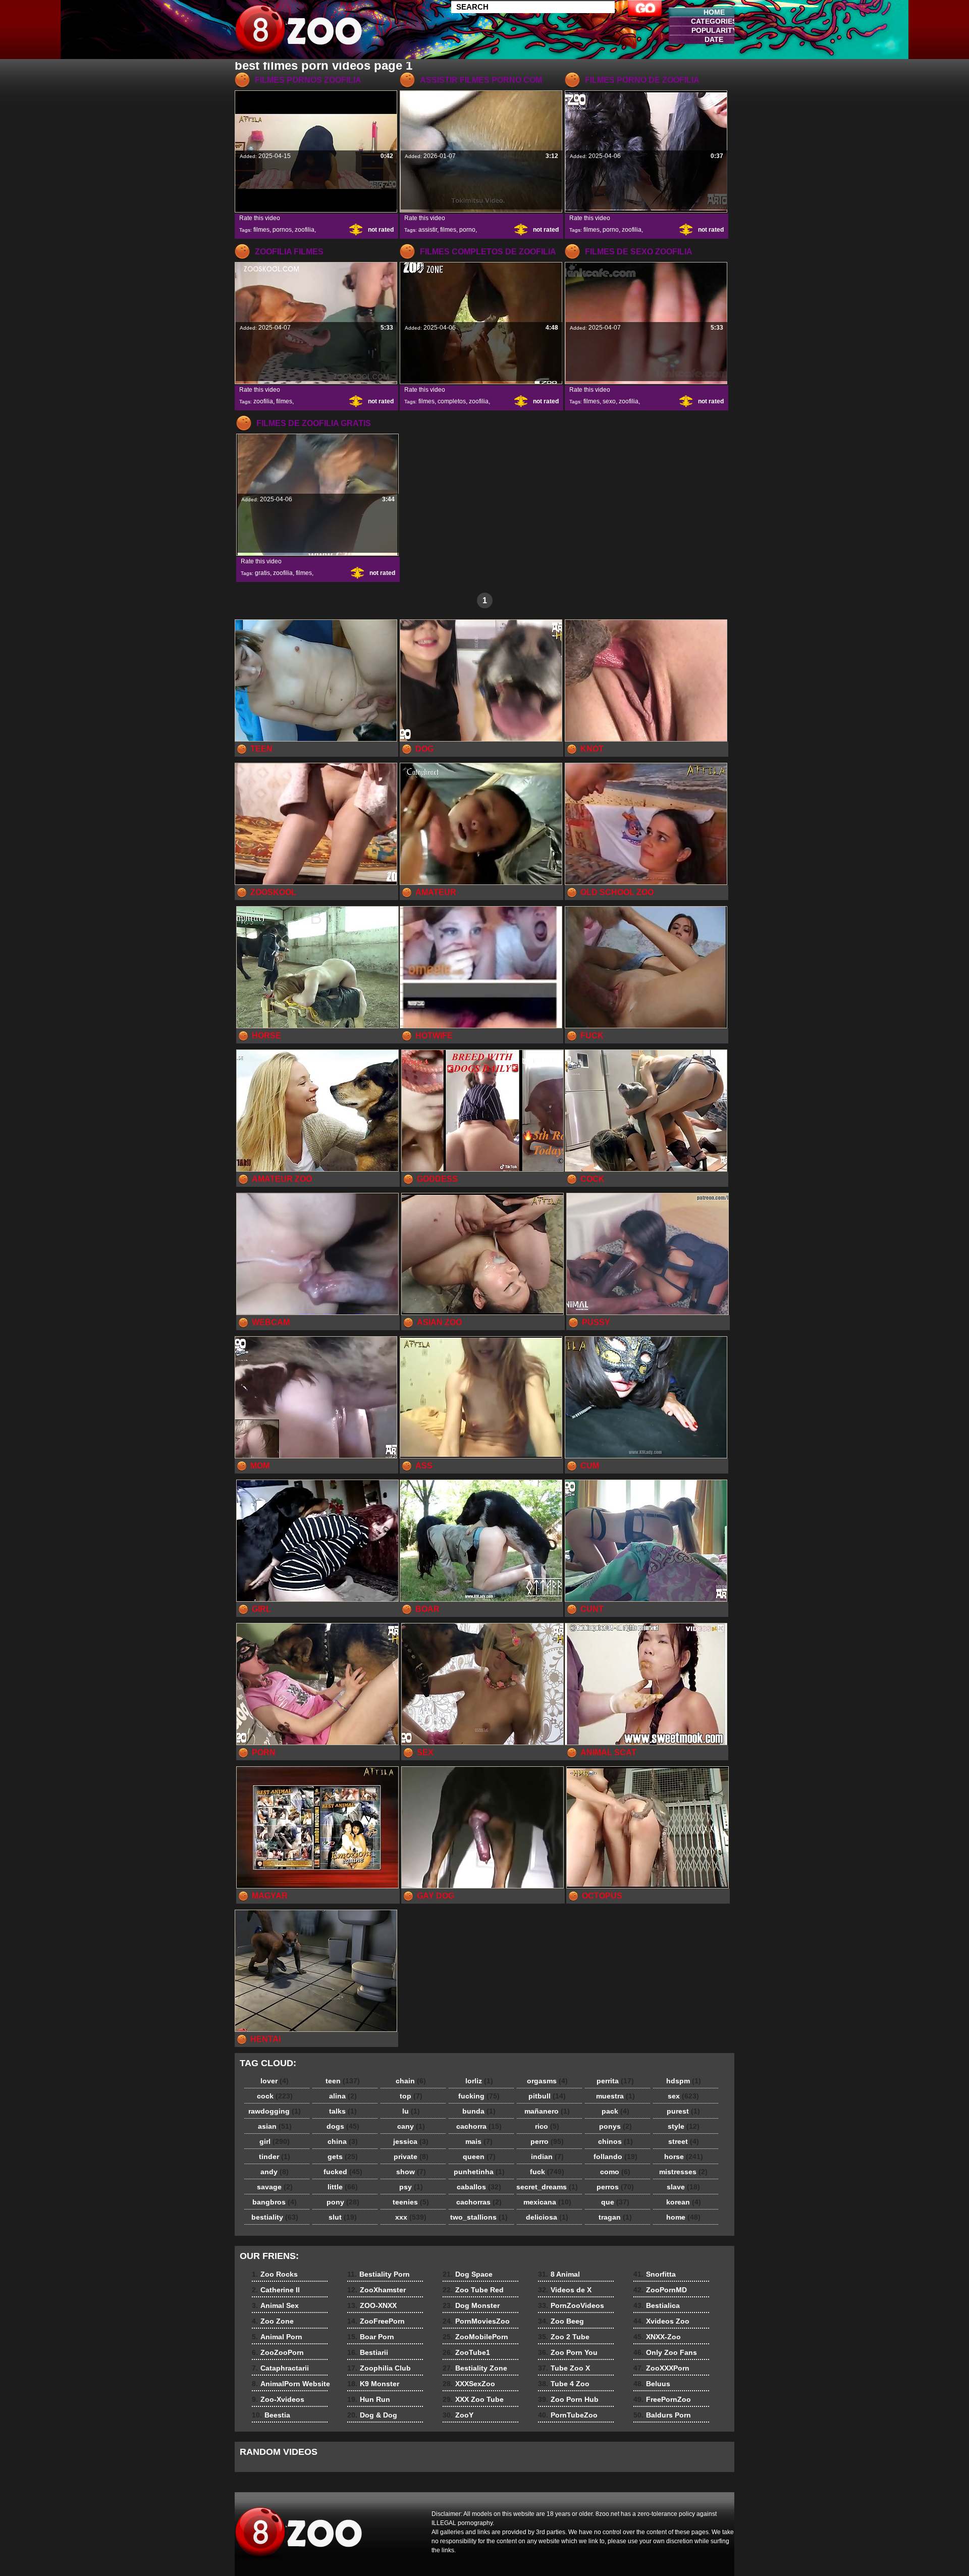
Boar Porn (371, 2337)
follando (615, 2157)
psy (411, 2187)
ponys (615, 2126)
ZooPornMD (660, 2290)
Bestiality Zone (475, 2368)
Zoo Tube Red (473, 2290)
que (615, 2202)
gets (343, 2157)
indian (547, 2157)
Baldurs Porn (662, 2415)
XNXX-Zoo (657, 2337)
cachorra (479, 2126)
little (343, 2187)
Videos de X (565, 2290)
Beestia (271, 2415)
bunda (479, 2111)
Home (714, 12)
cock (275, 2096)
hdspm (684, 2081)
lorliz (479, 2081)
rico (547, 2126)
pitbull (547, 2096)
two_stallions (479, 2217)
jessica (411, 2141)
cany (411, 2126)
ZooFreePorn (376, 2321)
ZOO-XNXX (372, 2305)
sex (683, 2096)
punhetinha (479, 2172)
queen (479, 2157)
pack (615, 2111)
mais (479, 2141)
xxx (411, 2217)
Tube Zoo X (564, 2368)
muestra (615, 2096)
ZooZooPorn (278, 2352)
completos (452, 401)
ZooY (458, 2415)
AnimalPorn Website (291, 2384)
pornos (282, 230)
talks (343, 2111)
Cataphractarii (280, 2368)
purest (683, 2111)
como (615, 2172)
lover (275, 2081)
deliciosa (547, 2217)
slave (683, 2187)
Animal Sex (275, 2305)
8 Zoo (299, 32)
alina (343, 2096)
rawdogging (275, 2111)
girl (275, 2141)
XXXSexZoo (469, 2384)
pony (343, 2202)
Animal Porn (277, 2337)
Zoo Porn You (568, 2352)
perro (547, 2141)
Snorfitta (655, 2274)
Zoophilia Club (379, 2368)
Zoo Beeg (561, 2321)
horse (684, 2157)
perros (615, 2187)
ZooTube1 (466, 2352)
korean (684, 2202)
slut (343, 2217)
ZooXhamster (376, 2290)
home (683, 2217)
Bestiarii (368, 2352)
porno (467, 230)
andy (275, 2172)
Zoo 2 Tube (564, 2337)
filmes (261, 230)
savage (275, 2187)
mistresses (683, 2172)
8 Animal (559, 2274)
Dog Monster (471, 2305)
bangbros (275, 2202)
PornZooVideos (571, 2305)
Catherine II (276, 2290)
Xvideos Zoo (661, 2321)
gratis (262, 573)
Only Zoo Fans (665, 2352)
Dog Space (468, 2274)
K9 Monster (373, 2384)
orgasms (547, 2081)
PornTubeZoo (568, 2415)
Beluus (652, 2384)
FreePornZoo (662, 2399)
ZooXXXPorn (661, 2368)
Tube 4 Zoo (564, 2384)
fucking (479, 2096)
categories (714, 21)
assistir (428, 230)
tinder (275, 2157)
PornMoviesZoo (476, 2321)
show (411, 2172)
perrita (615, 2081)
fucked (343, 2172)
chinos (615, 2141)
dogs (343, 2126)
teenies (411, 2202)
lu (411, 2111)
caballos (479, 2187)
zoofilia (305, 230)
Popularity (714, 30)
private (411, 2157)
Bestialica (657, 2305)
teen (343, 2081)
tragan (615, 2217)
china (343, 2141)
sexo (609, 401)
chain (411, 2081)
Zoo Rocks (275, 2274)
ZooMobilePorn (475, 2337)
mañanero (547, 2111)
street (684, 2141)
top (411, 2096)
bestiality (275, 2217)
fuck (547, 2172)
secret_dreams (547, 2187)
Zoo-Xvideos (278, 2399)
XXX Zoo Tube (473, 2399)
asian (275, 2126)
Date (714, 39)
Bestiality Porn (379, 2274)
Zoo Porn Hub (568, 2399)
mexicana (547, 2202)
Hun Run (369, 2399)
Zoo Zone (273, 2321)
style (684, 2126)
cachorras (479, 2202)
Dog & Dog (372, 2415)
